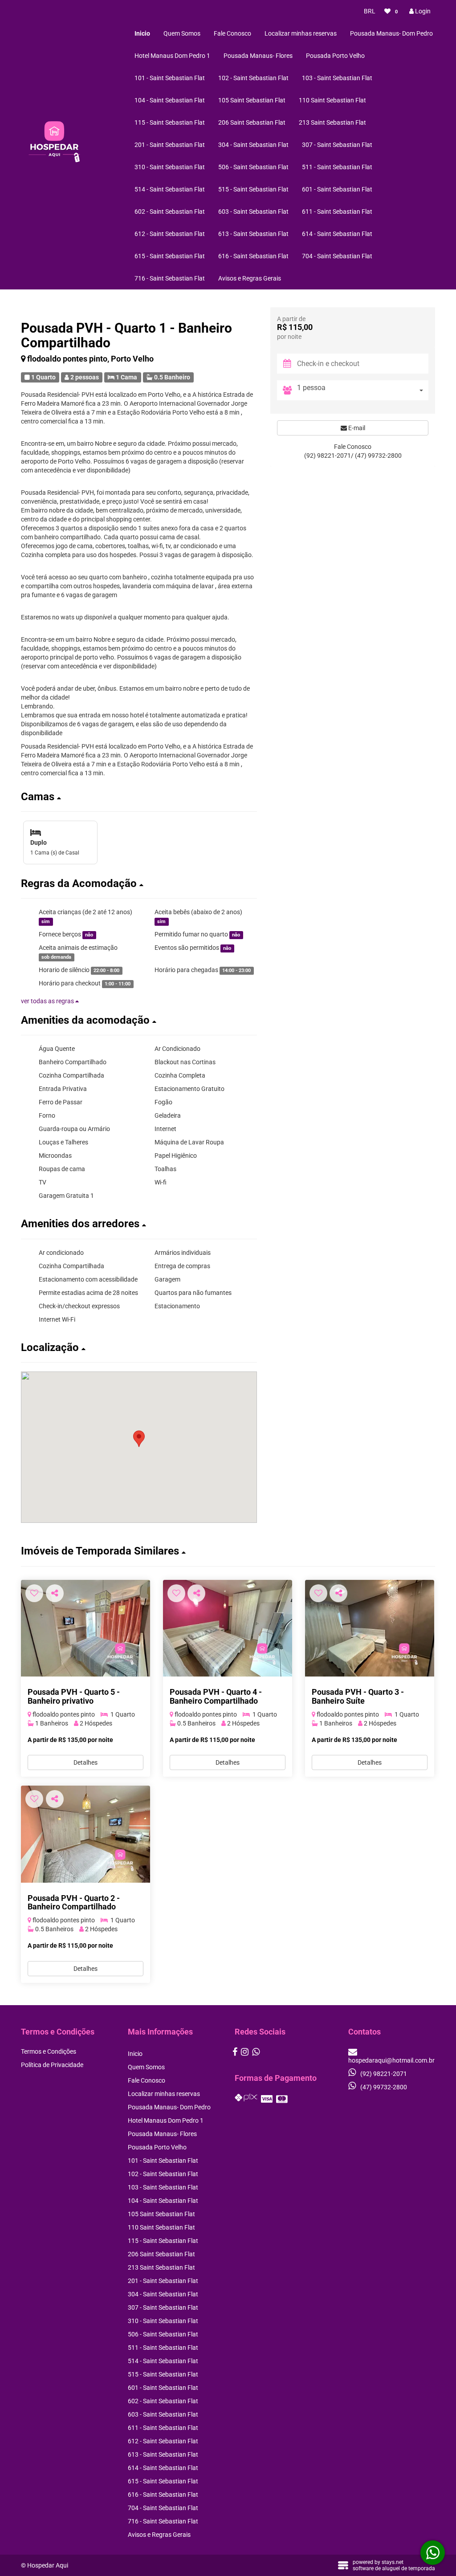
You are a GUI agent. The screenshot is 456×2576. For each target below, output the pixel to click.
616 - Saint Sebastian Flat (253, 256)
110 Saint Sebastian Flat (332, 100)
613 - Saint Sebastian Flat (253, 234)
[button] (139, 797)
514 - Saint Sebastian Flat (170, 189)
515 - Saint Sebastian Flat (253, 189)
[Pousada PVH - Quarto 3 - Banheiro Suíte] (370, 1628)
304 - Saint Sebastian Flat (253, 145)
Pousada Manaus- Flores (258, 56)
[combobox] (363, 390)
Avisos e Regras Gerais (250, 278)
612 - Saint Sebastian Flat (170, 234)
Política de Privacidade (52, 2065)
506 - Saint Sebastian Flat (253, 167)
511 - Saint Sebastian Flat (337, 167)
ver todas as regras (48, 1001)
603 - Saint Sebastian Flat (253, 212)
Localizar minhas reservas (301, 33)
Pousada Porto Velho (335, 56)
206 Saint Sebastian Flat (252, 122)
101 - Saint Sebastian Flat (170, 78)
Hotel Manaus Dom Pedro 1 (172, 56)
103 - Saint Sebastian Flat (337, 78)
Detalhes (85, 1762)
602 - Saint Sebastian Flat (170, 212)
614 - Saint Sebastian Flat (337, 234)
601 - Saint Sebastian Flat (337, 189)
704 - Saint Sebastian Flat (337, 256)
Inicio (142, 33)
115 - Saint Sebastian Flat (170, 122)
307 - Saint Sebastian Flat (337, 145)
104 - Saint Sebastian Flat (170, 100)
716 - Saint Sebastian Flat (170, 278)
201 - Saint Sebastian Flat (170, 145)
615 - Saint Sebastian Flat (170, 256)
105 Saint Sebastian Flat (252, 100)
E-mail (356, 428)
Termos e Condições (49, 2051)
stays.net (393, 2562)
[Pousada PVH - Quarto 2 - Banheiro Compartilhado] (85, 1834)
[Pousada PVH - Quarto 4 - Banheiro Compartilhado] (228, 1628)
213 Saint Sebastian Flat (332, 122)
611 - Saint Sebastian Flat (337, 212)
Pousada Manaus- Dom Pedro (391, 33)
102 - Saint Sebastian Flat (253, 78)
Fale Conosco (232, 33)
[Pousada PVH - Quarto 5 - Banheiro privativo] (85, 1628)
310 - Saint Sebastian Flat (170, 167)
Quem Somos (182, 33)
